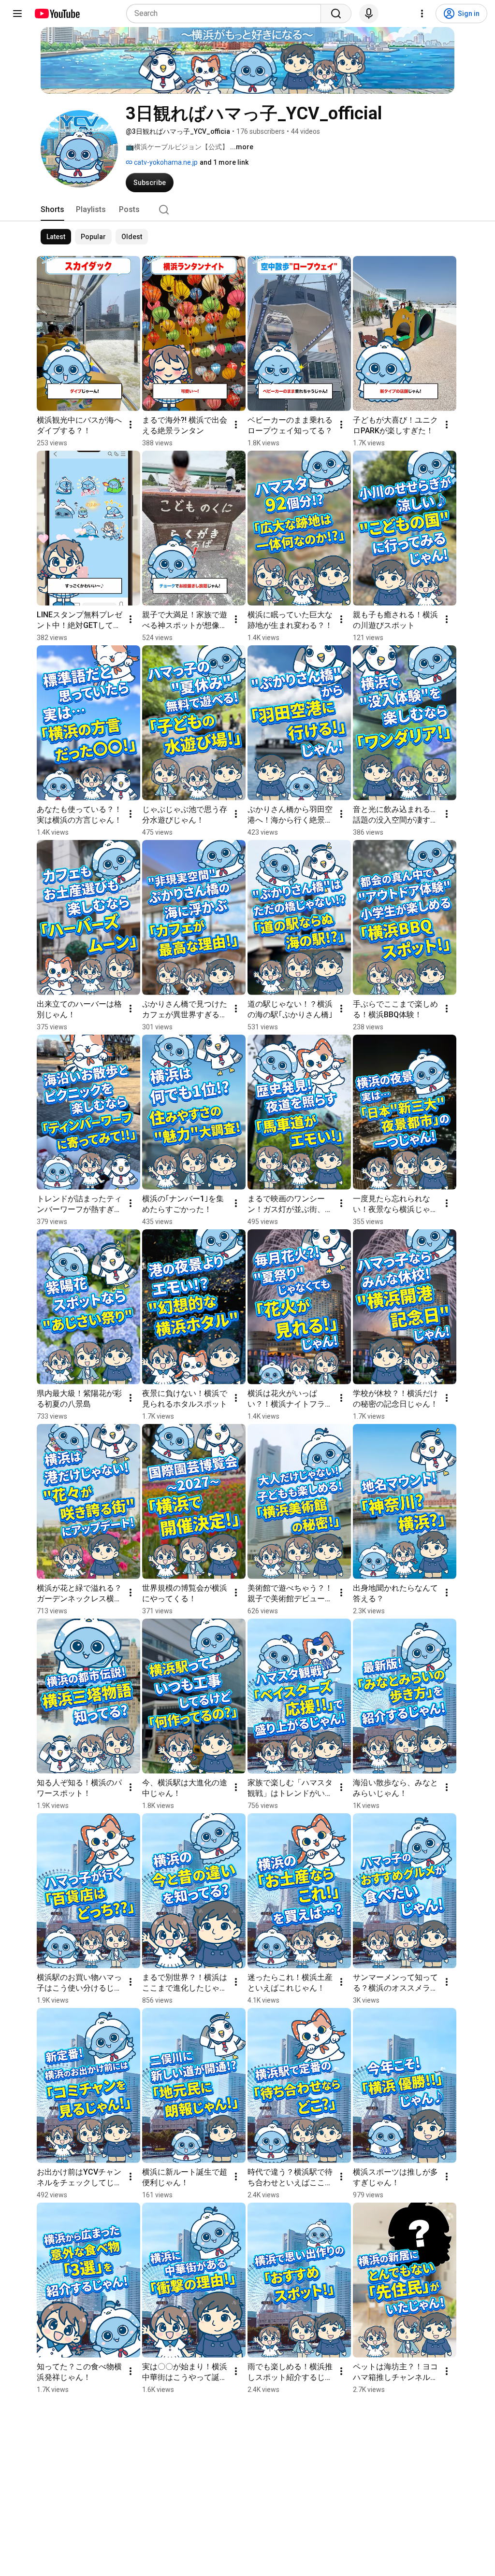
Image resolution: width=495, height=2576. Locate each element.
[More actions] (131, 425)
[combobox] (226, 14)
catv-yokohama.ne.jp (165, 162)
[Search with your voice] (369, 14)
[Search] (336, 14)
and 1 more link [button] (224, 162)
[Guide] (17, 14)
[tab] (52, 210)
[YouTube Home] (57, 14)
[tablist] (247, 210)
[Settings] (422, 14)
